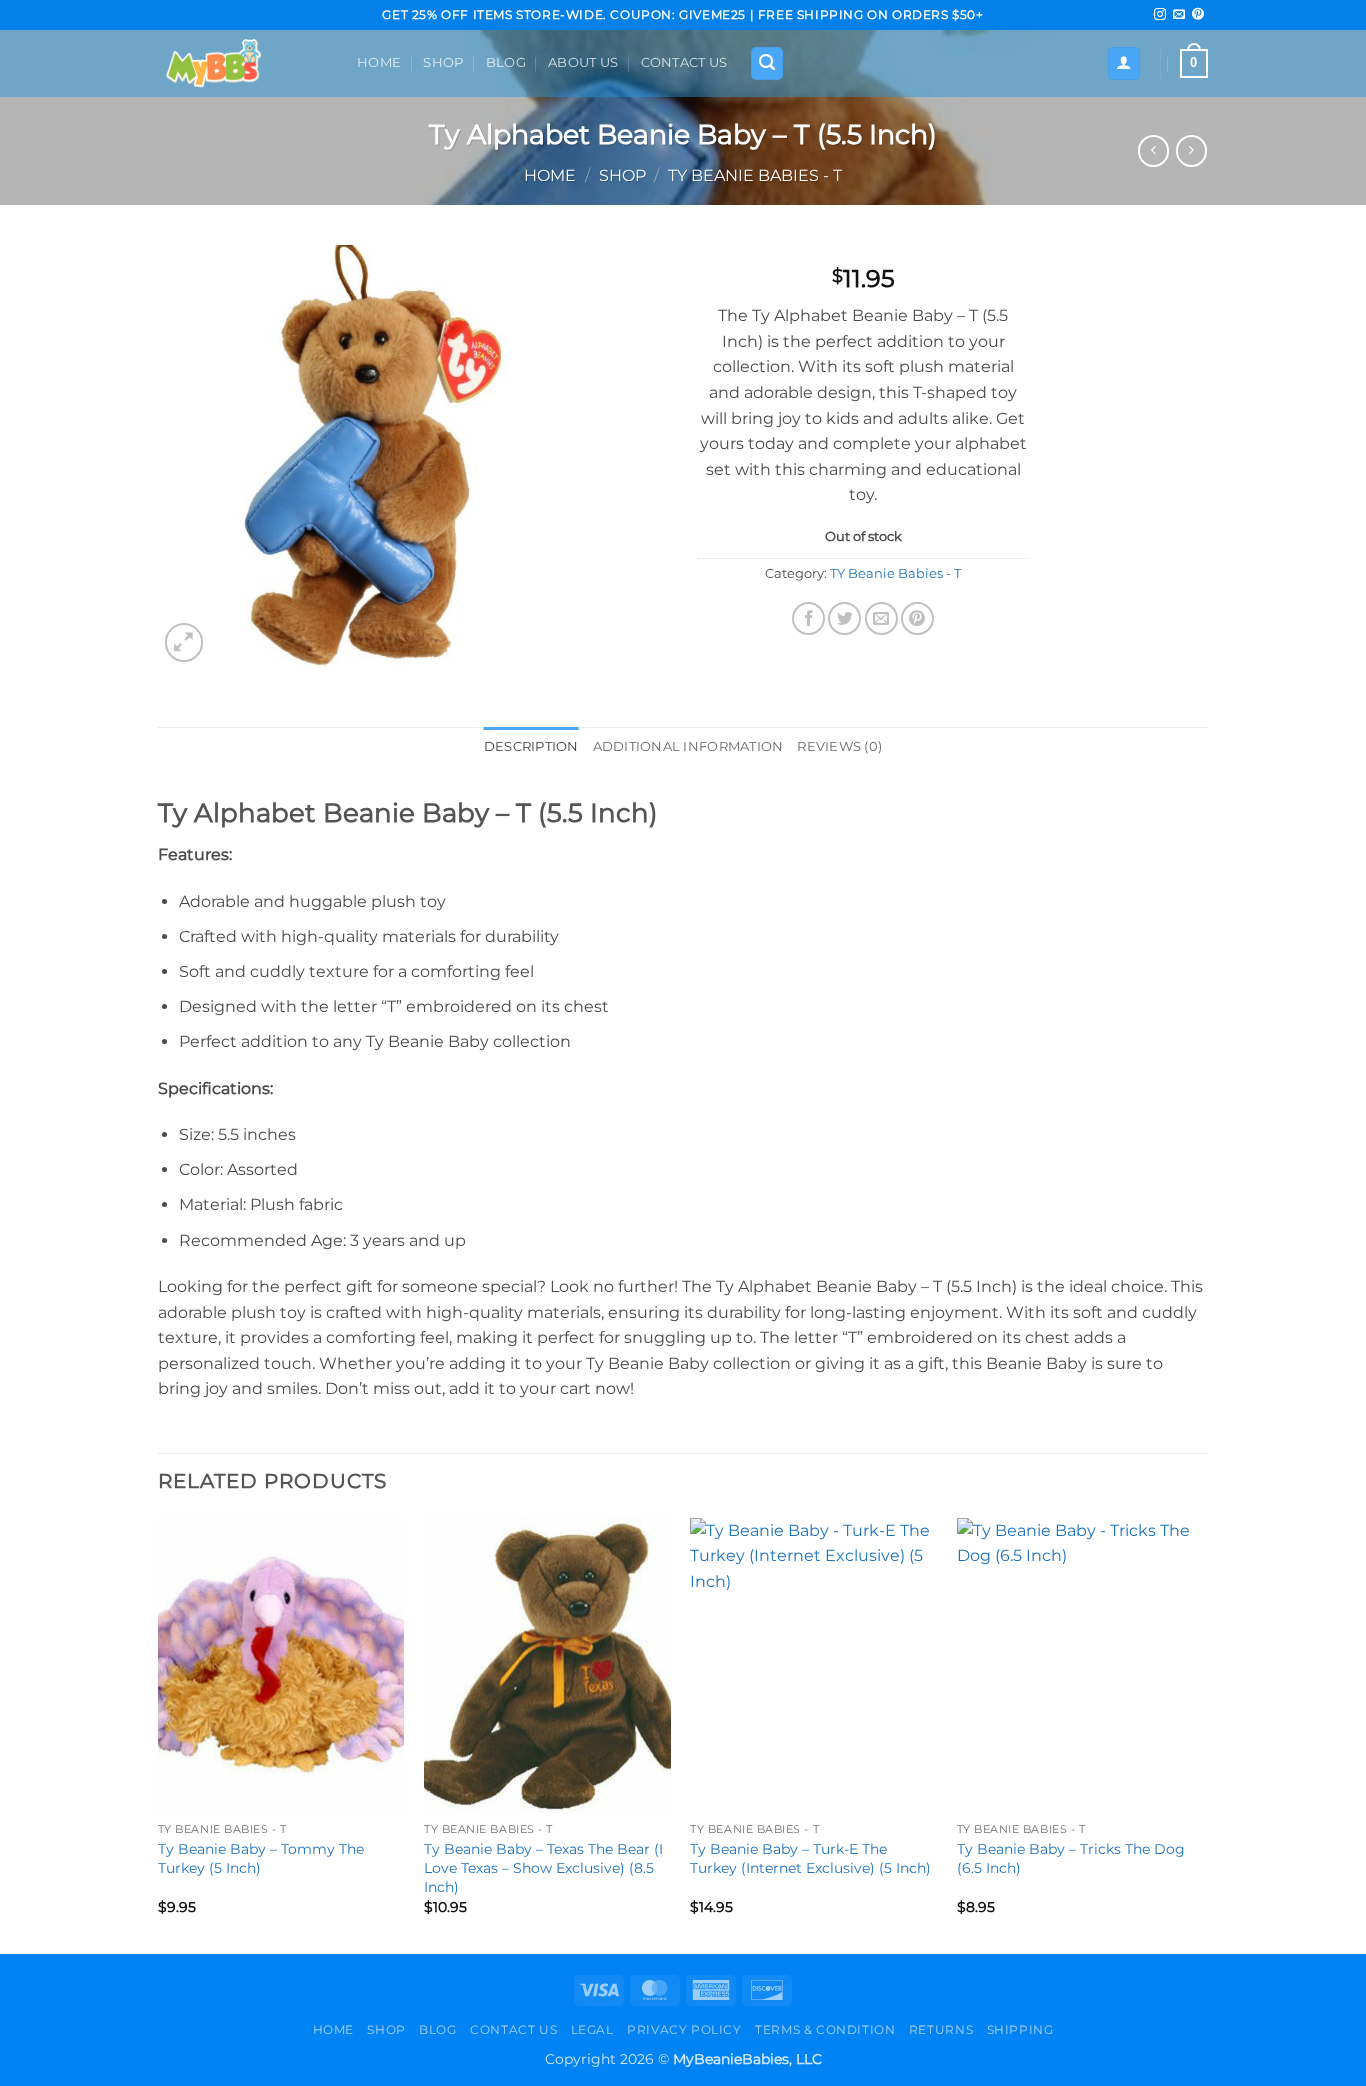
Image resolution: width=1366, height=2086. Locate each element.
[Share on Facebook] (808, 618)
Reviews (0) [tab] (839, 746)
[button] (767, 63)
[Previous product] (1191, 150)
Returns (941, 2029)
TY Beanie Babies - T (755, 175)
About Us (583, 62)
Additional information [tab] (688, 746)
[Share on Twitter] (844, 618)
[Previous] (159, 1734)
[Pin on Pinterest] (917, 618)
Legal (592, 2029)
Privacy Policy (684, 2029)
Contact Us (684, 62)
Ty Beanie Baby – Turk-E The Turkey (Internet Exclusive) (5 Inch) (810, 1858)
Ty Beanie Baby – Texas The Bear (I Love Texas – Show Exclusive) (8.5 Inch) (543, 1867)
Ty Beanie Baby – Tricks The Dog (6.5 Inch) (1071, 1858)
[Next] (1202, 1734)
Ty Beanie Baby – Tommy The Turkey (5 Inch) (261, 1858)
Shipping (1020, 2029)
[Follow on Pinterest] (1198, 15)
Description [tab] (531, 746)
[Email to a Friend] (881, 618)
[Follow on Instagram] (1160, 15)
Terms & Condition (825, 2029)
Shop (443, 62)
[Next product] (1153, 150)
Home (379, 62)
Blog (506, 62)
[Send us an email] (1179, 15)
